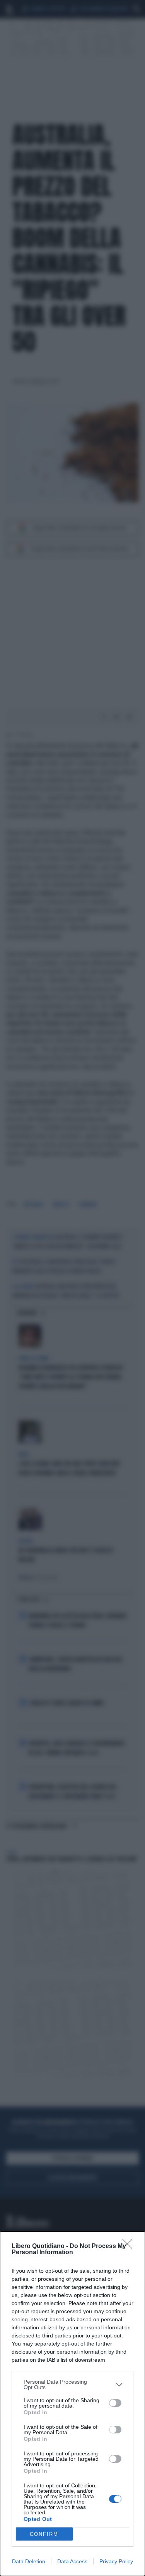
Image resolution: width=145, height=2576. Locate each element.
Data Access (72, 2561)
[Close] (130, 2246)
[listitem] (72, 2384)
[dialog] (72, 2404)
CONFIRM (44, 2534)
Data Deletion (29, 2561)
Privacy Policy (116, 2561)
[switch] (115, 2403)
